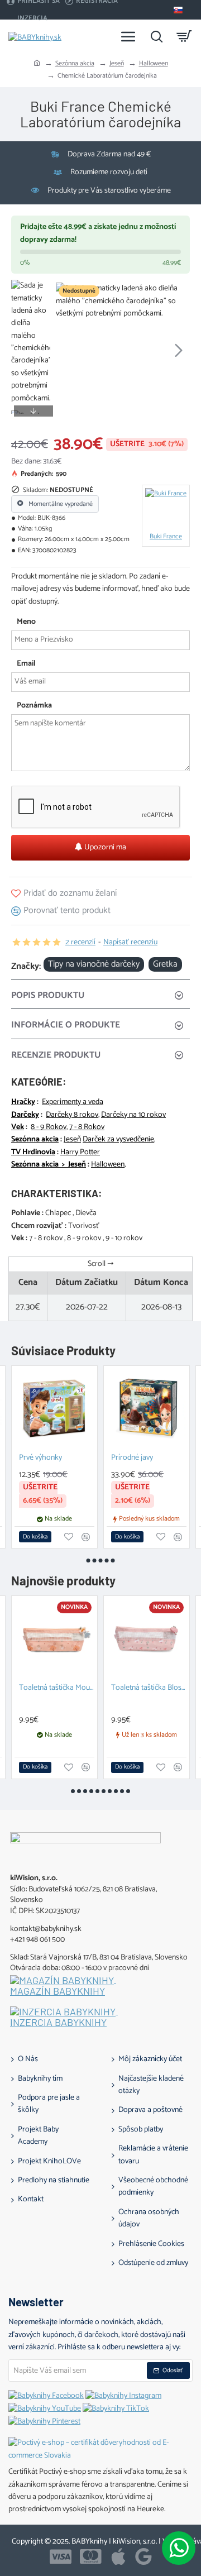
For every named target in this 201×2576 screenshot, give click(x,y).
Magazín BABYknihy (58, 1991)
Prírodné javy (132, 1458)
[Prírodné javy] (147, 1409)
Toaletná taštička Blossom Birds (149, 1688)
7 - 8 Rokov (87, 1127)
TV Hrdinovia (33, 1153)
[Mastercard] (91, 2556)
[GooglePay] (143, 2556)
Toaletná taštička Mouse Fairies (57, 1688)
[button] (67, 350)
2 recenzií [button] (80, 943)
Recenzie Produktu (56, 1055)
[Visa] (61, 2556)
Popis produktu (48, 995)
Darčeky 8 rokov (72, 1115)
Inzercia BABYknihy (58, 2023)
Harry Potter (80, 1153)
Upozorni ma (104, 847)
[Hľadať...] (156, 36)
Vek (18, 1127)
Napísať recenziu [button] (130, 943)
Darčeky (25, 1115)
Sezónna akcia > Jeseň (49, 1165)
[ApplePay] (118, 2556)
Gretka (165, 964)
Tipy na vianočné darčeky (94, 964)
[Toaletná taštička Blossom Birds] (147, 1639)
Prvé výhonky (40, 1458)
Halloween (154, 63)
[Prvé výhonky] (54, 1409)
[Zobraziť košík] (184, 36)
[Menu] (128, 36)
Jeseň (117, 63)
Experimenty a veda (73, 1102)
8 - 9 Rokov (49, 1127)
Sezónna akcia (75, 63)
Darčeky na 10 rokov (133, 1115)
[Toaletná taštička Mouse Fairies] (54, 1639)
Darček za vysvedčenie (118, 1140)
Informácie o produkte (66, 1025)
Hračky (23, 1102)
